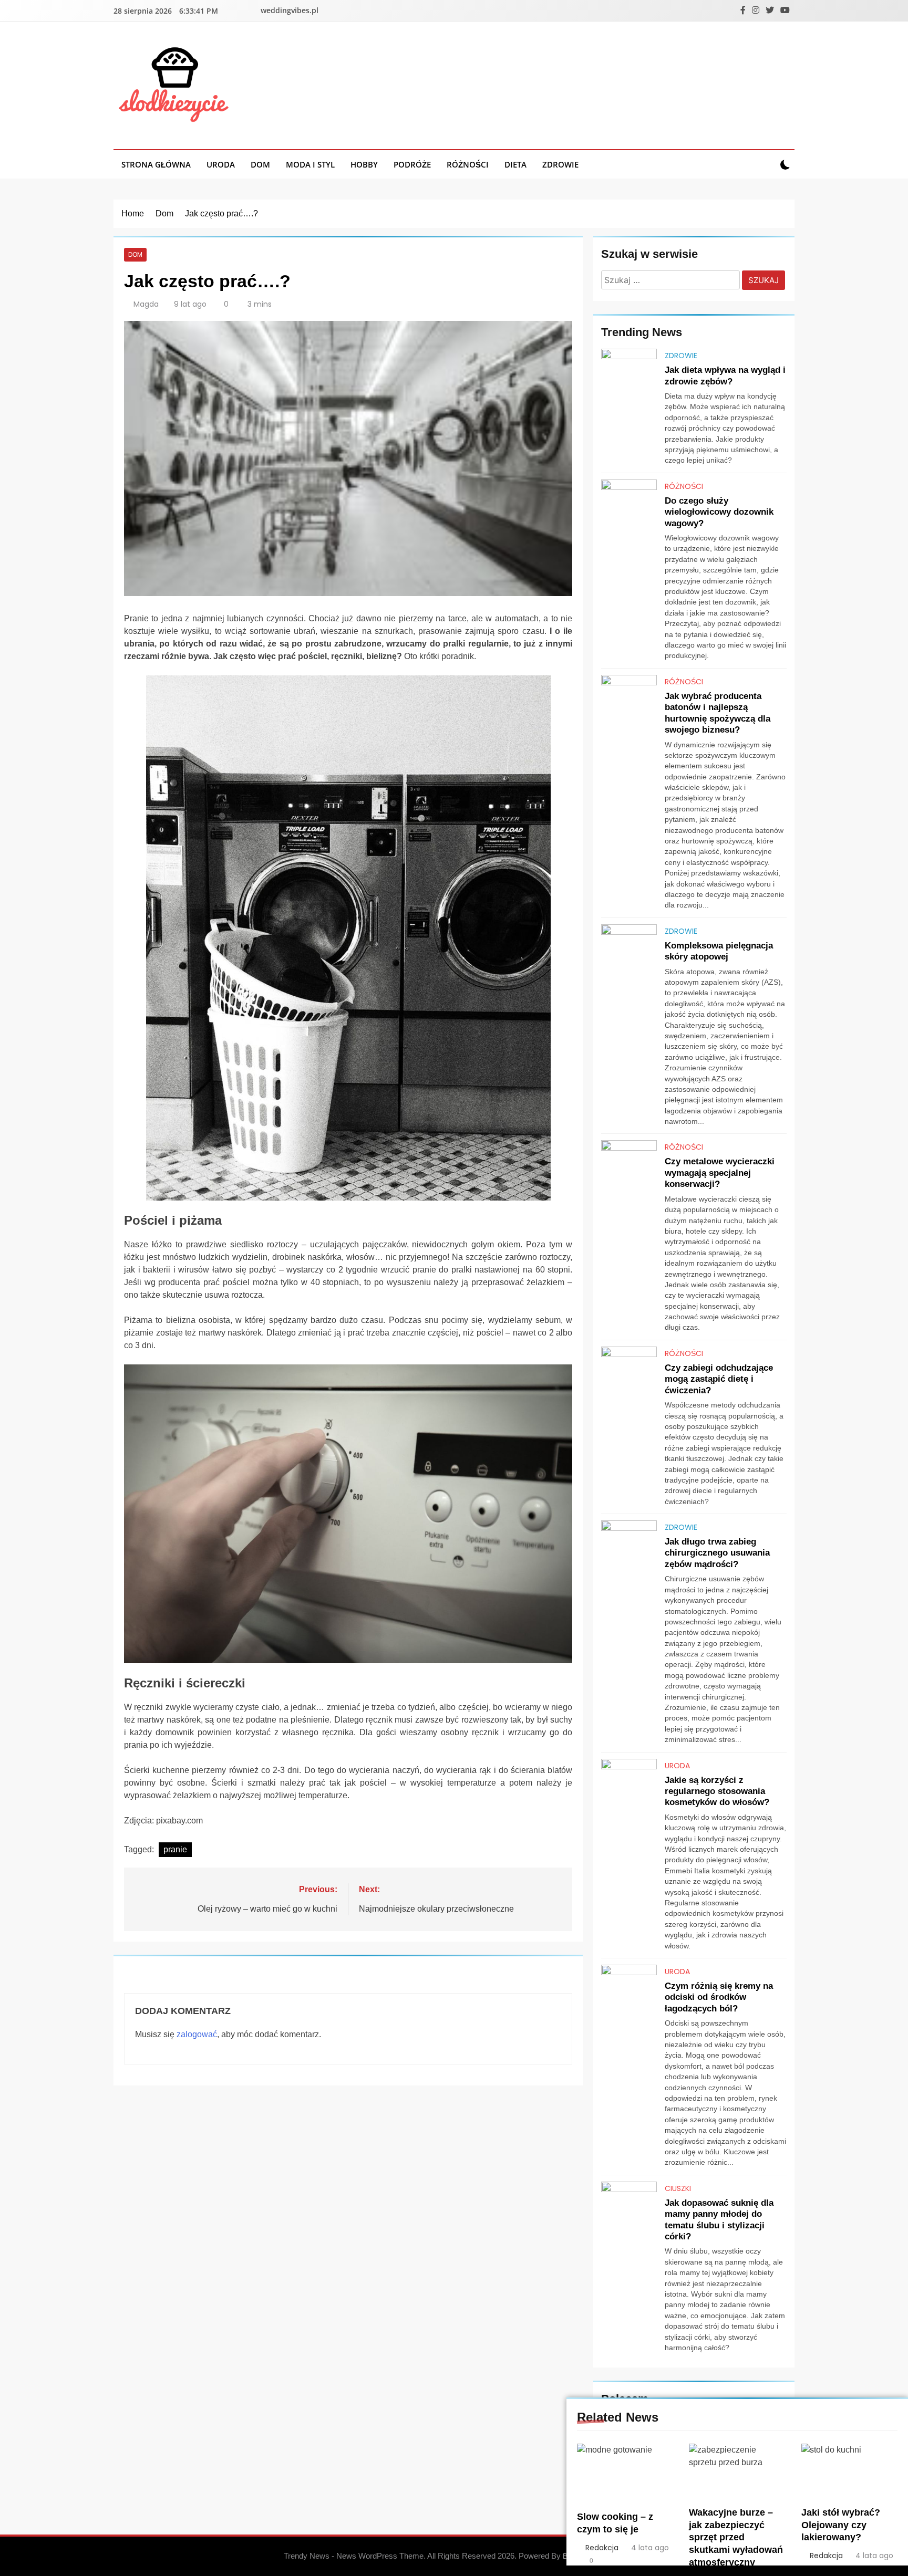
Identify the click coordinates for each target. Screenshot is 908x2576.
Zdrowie (560, 164)
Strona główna (156, 164)
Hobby (364, 164)
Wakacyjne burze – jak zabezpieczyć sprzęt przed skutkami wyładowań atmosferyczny (736, 2538)
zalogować (197, 2034)
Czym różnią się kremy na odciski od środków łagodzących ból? (719, 1997)
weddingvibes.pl (290, 10)
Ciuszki (678, 2188)
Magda (146, 304)
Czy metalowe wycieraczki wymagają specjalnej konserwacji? (720, 1172)
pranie (175, 1849)
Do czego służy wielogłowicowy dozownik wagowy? (719, 512)
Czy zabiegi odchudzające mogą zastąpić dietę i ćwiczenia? (719, 1379)
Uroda (221, 164)
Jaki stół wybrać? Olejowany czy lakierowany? (841, 2525)
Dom (260, 164)
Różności (468, 164)
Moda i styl (310, 164)
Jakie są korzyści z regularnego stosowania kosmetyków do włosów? (717, 1791)
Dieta (515, 164)
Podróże (412, 164)
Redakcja (602, 2548)
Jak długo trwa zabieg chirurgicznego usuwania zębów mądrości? (717, 1553)
